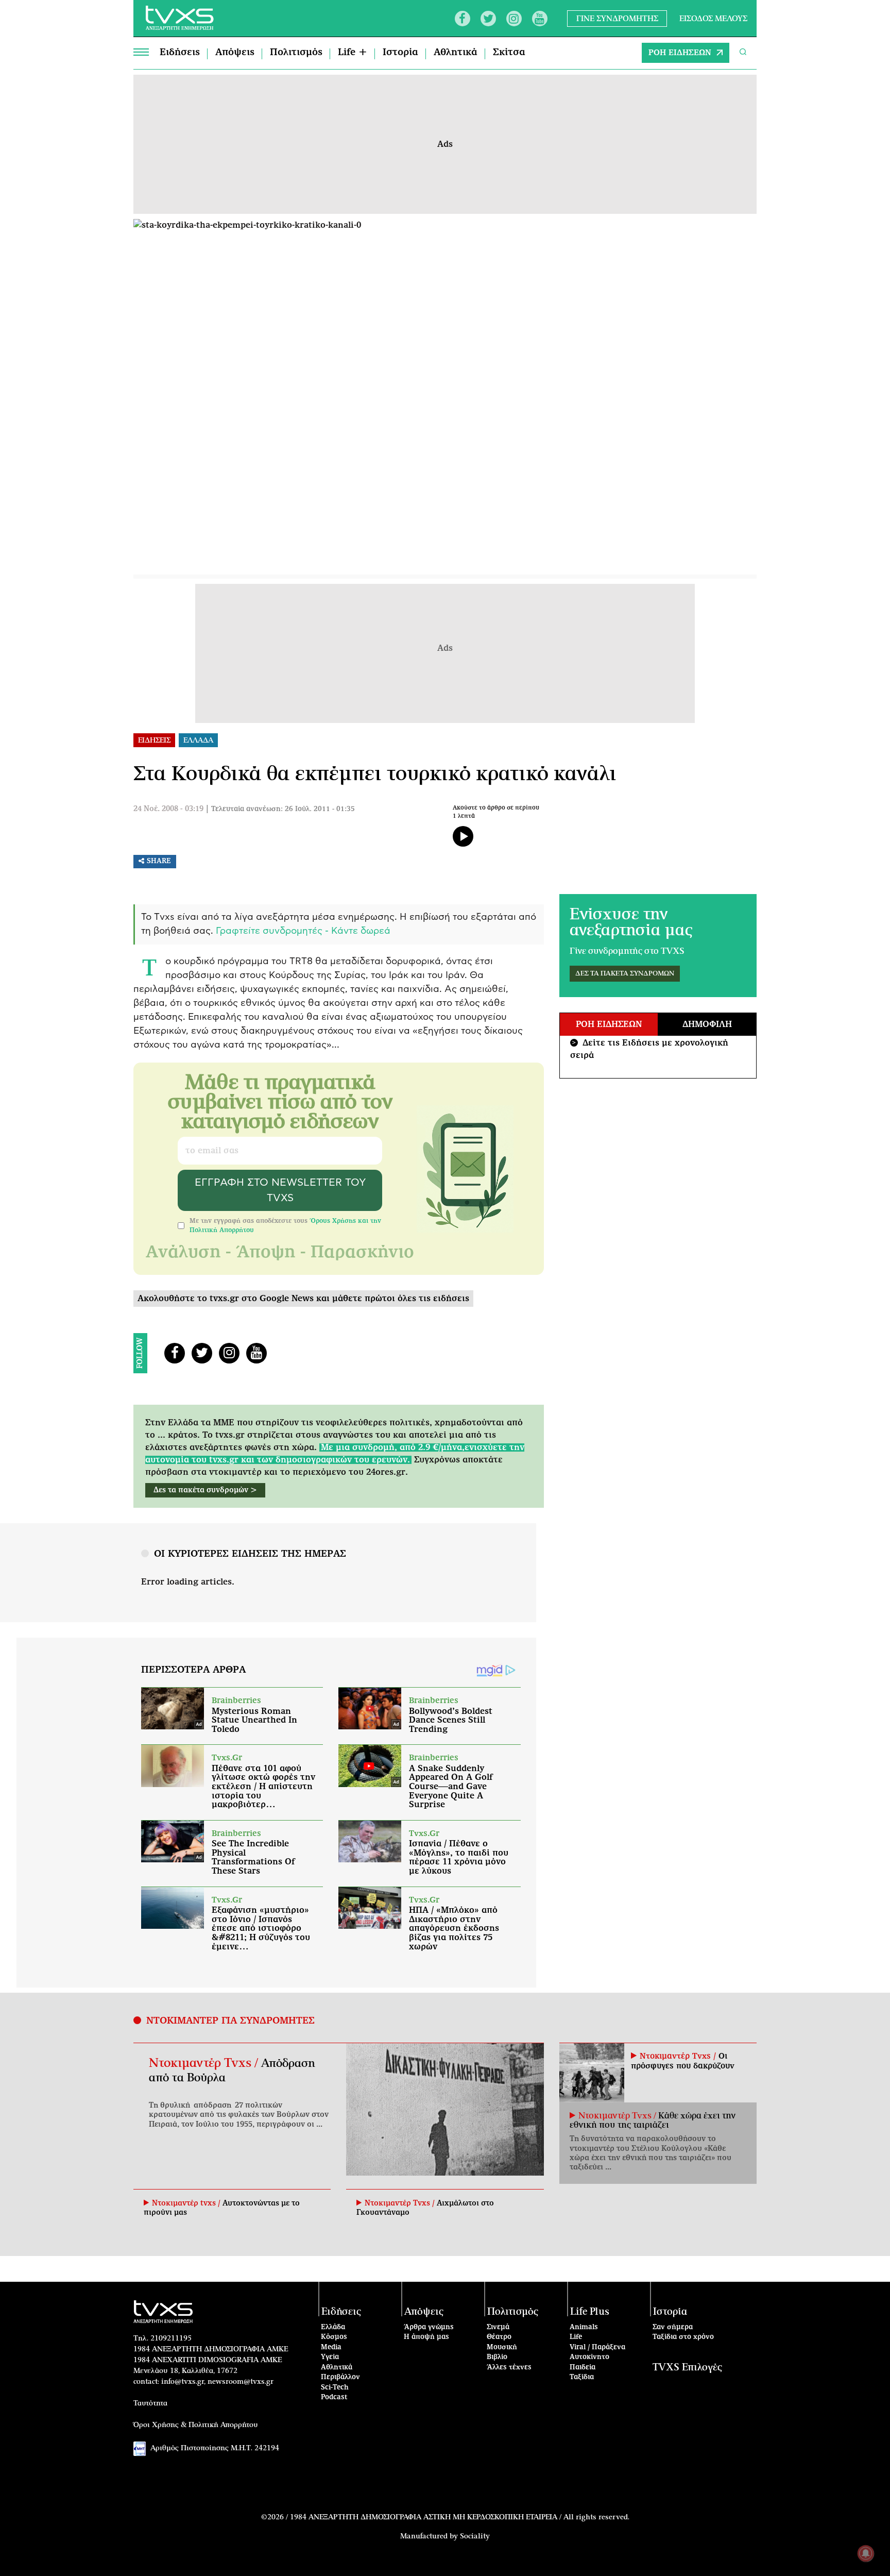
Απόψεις (235, 53)
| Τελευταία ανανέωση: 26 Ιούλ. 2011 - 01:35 (280, 809)
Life (576, 2337)
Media (331, 2347)
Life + (353, 53)
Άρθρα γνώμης (429, 2327)
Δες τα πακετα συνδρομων (625, 974)
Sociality (475, 2536)
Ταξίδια (582, 2377)
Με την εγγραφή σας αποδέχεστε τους (285, 1225)
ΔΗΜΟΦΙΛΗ (707, 1024)
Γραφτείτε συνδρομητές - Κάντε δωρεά (303, 931)
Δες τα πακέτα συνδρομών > (205, 1490)
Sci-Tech (335, 2388)
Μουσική (502, 2347)
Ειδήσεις (180, 53)
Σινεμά (498, 2327)
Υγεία (330, 2357)
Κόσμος (334, 2337)
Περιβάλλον (340, 2377)
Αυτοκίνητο (589, 2357)
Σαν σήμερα (673, 2327)
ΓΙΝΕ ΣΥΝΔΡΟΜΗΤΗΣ (617, 18)
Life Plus (590, 2312)
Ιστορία (400, 53)
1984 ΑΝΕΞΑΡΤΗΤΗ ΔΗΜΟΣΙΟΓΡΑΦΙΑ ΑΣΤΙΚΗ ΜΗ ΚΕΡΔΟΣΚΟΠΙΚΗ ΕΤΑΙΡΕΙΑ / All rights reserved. (460, 2517)
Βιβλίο (497, 2357)
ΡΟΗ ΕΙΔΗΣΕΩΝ (680, 53)
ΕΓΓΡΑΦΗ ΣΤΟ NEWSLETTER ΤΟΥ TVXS (280, 1190)
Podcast (334, 2397)
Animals (584, 2327)
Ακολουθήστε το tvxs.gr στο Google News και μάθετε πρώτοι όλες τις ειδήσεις (303, 1299)
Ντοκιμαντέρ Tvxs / (205, 2063)
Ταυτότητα (150, 2403)
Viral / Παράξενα (597, 2347)
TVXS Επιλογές (687, 2368)
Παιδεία (583, 2368)
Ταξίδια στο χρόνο (683, 2337)
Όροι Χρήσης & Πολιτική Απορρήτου (196, 2425)
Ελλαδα (198, 740)
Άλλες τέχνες (509, 2368)
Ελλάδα (333, 2327)
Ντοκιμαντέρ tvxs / (187, 2203)
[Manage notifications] (866, 2553)
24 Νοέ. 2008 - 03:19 (168, 809)
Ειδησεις (154, 740)
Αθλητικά (456, 53)
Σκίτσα (509, 53)
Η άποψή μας (426, 2337)
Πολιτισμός (296, 53)
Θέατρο (499, 2337)
